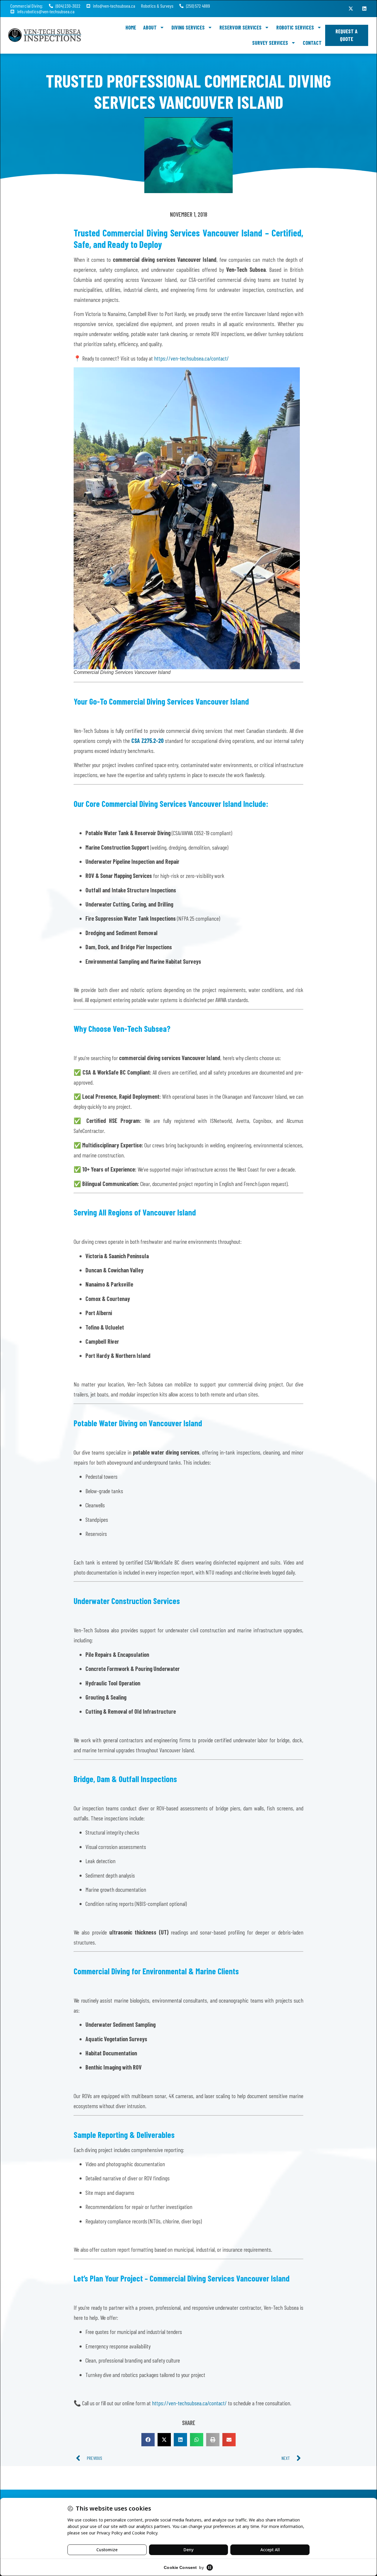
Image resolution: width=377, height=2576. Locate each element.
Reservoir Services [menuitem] (240, 27)
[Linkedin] (364, 9)
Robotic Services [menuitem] (295, 27)
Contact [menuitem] (312, 43)
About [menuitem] (150, 27)
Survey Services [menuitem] (270, 43)
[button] (148, 2440)
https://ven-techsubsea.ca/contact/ (191, 358)
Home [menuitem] (131, 27)
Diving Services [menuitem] (188, 27)
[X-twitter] (351, 9)
